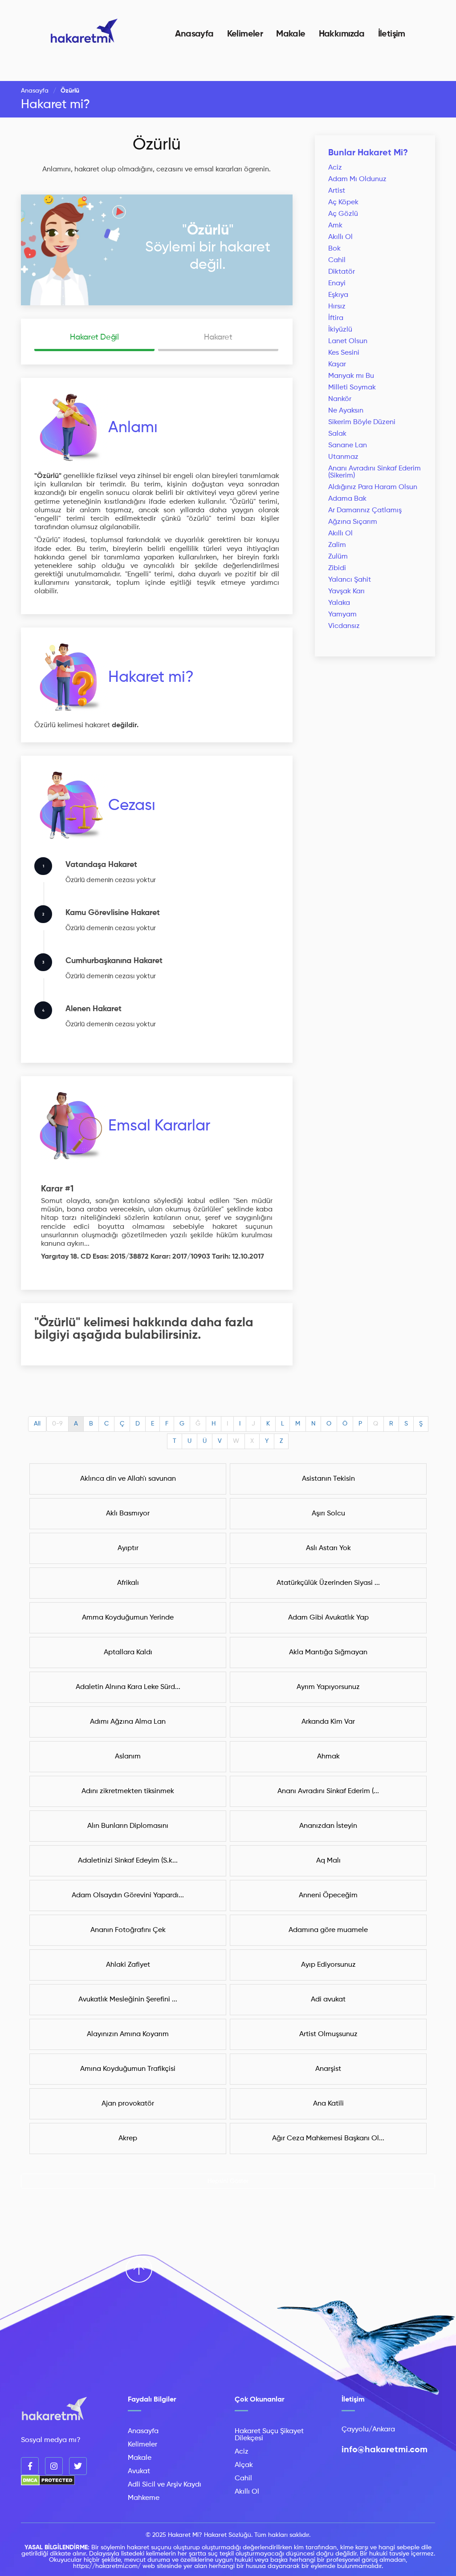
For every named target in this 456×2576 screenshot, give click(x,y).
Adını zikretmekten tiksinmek (128, 1791)
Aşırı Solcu (328, 1514)
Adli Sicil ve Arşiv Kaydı (165, 2485)
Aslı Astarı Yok (328, 1548)
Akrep (128, 2139)
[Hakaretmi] (54, 2409)
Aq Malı (328, 1861)
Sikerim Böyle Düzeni (362, 422)
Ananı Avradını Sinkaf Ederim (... (328, 1791)
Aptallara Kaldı (128, 1653)
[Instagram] (54, 2466)
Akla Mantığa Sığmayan (328, 1653)
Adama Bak (347, 499)
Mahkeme (144, 2498)
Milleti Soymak (352, 388)
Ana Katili (328, 2104)
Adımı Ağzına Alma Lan (128, 1722)
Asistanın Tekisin (328, 1479)
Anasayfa (194, 34)
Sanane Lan (348, 446)
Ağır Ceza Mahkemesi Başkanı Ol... (328, 2139)
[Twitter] (78, 2466)
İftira (336, 318)
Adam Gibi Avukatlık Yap (328, 1618)
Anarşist (328, 2069)
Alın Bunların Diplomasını (128, 1826)
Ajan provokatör (128, 2104)
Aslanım (128, 1757)
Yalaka (339, 603)
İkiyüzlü (340, 330)
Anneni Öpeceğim (328, 1896)
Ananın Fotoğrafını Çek (128, 1930)
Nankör (340, 399)
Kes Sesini (344, 353)
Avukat (139, 2471)
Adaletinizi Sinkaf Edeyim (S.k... (128, 1861)
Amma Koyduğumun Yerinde (128, 1618)
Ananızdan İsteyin (328, 1826)
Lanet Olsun (348, 341)
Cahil (337, 260)
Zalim (337, 545)
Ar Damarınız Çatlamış (365, 510)
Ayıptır (128, 1548)
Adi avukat (328, 2000)
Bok (334, 249)
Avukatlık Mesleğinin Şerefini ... (128, 2000)
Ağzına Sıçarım (353, 522)
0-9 (57, 1424)
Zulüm (338, 557)
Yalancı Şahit (350, 580)
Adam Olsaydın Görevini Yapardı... (128, 1896)
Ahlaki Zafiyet (128, 1965)
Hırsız (337, 307)
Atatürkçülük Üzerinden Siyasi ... (328, 1583)
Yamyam (342, 615)
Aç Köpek (343, 203)
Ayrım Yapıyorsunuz (328, 1687)
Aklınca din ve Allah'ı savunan (128, 1479)
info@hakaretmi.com (385, 2450)
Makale (291, 34)
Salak (337, 434)
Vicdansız (344, 626)
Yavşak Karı (346, 591)
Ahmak (328, 1757)
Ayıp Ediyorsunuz (328, 1965)
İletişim (392, 34)
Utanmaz (343, 457)
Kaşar (337, 365)
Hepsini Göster (228, 2181)
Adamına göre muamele (328, 1930)
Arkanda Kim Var (328, 1722)
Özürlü (157, 145)
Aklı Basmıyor (128, 1514)
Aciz (335, 168)
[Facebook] (30, 2466)
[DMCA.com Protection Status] (48, 2484)
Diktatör (342, 272)
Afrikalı (128, 1583)
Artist (337, 191)
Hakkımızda (342, 34)
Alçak (244, 2465)
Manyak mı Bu (351, 376)
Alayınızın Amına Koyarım (128, 2034)
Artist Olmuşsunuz (328, 2034)
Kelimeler (245, 34)
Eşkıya (338, 295)
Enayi (337, 284)
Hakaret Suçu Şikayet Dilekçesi (269, 2435)
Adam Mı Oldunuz (357, 179)
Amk (335, 226)
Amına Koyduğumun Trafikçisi (128, 2069)
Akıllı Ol (340, 237)
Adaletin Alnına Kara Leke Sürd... (128, 1687)
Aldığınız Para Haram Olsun (373, 487)
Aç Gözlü (343, 214)
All (37, 1424)
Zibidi (337, 568)
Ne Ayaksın (346, 411)
